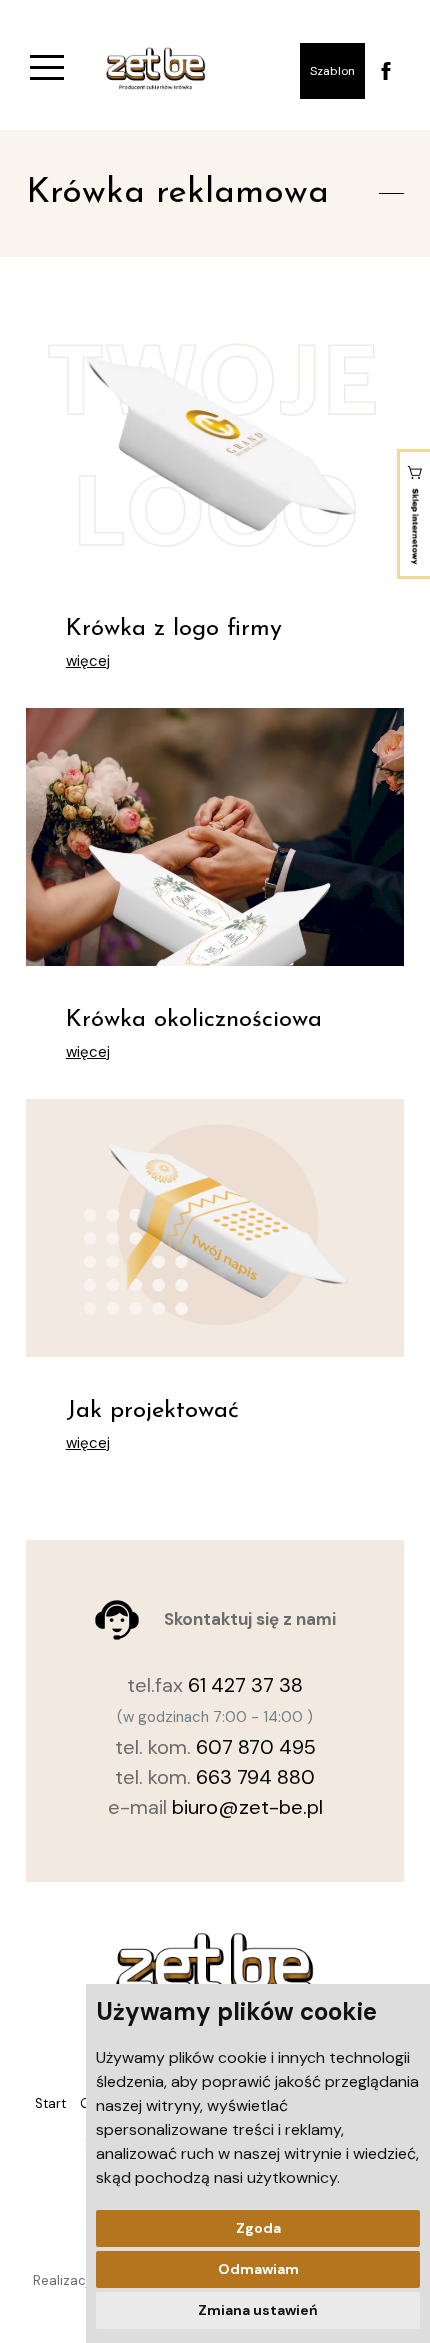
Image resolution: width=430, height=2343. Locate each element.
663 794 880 (255, 1777)
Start (50, 2103)
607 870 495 (256, 1747)
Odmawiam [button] (258, 2269)
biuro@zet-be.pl (247, 1807)
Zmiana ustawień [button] (258, 2310)
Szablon (332, 71)
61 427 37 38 (245, 1685)
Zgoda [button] (258, 2228)
